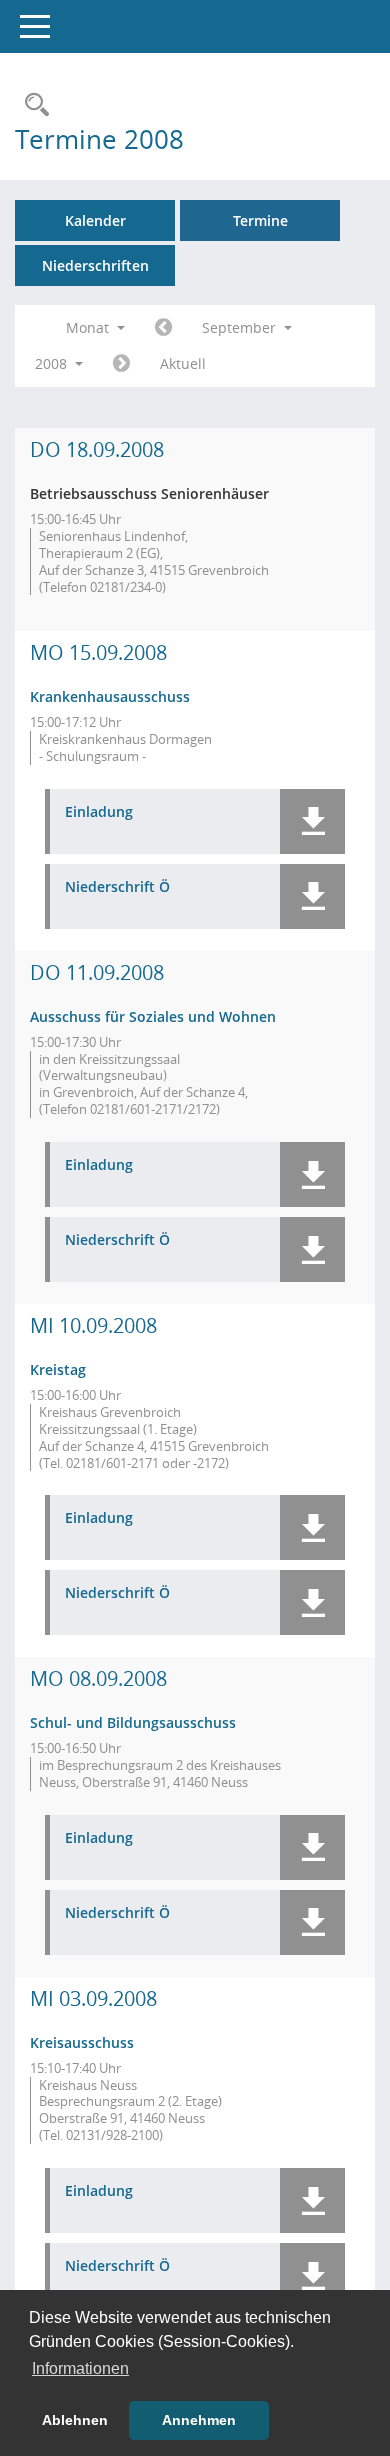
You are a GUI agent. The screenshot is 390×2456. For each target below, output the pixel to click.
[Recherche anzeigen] (32, 105)
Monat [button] (89, 327)
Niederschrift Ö (117, 887)
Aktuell (183, 363)
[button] (312, 821)
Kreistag (58, 1369)
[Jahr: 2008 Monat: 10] (121, 364)
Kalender (95, 220)
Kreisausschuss (82, 2042)
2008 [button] (53, 363)
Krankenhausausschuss (110, 696)
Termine (260, 220)
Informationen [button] (80, 2368)
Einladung (99, 812)
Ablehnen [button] (75, 2420)
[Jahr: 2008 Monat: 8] (163, 328)
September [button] (241, 327)
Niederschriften (95, 265)
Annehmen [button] (199, 2420)
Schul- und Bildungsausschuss (133, 1722)
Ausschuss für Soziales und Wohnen (153, 1016)
